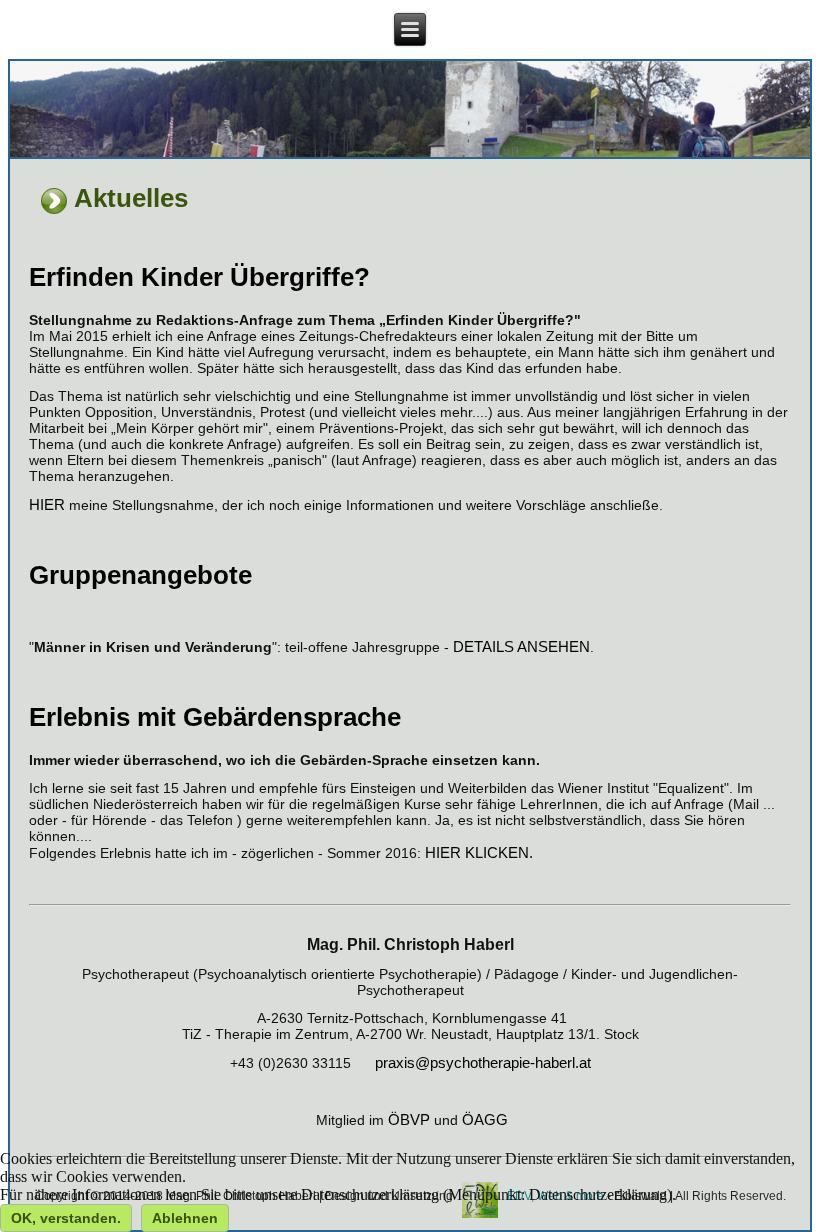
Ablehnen (185, 1218)
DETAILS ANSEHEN (521, 646)
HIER (47, 504)
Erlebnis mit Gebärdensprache (215, 717)
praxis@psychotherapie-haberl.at (483, 1062)
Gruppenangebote (140, 575)
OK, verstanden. (66, 1218)
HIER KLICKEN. (479, 852)
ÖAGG (485, 1119)
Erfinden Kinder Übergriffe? (199, 277)
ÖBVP (409, 1119)
